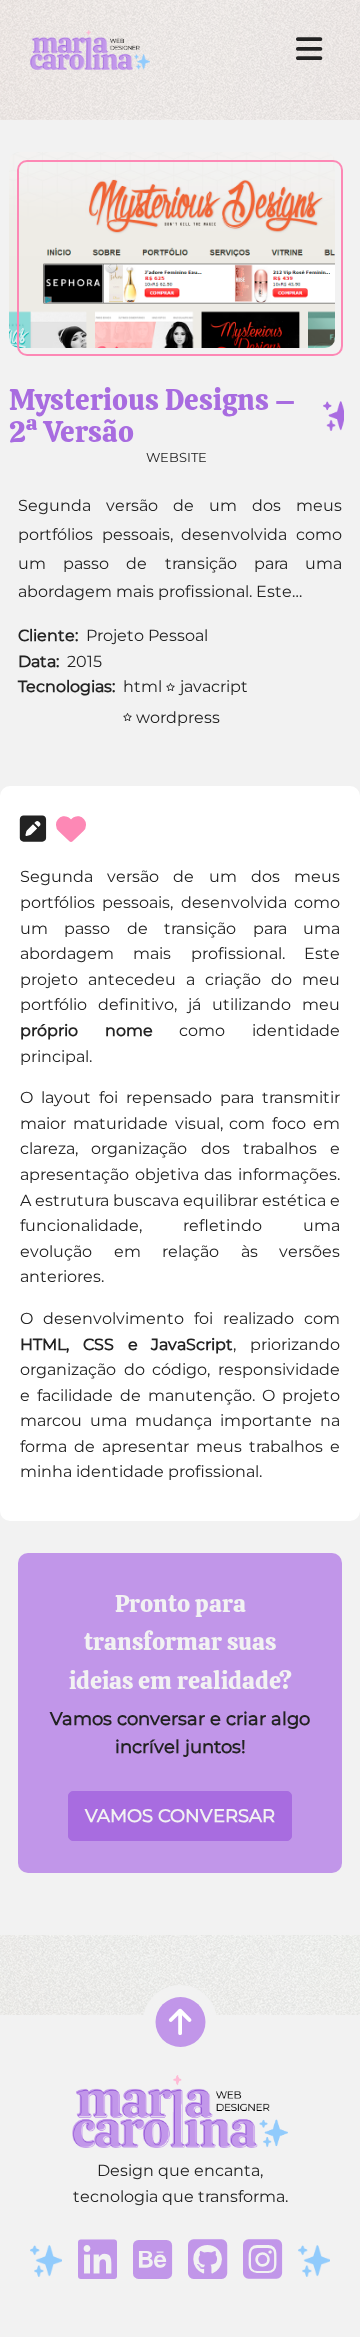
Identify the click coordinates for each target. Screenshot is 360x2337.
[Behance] (152, 2261)
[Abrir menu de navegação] (309, 50)
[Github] (207, 2261)
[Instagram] (262, 2261)
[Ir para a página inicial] (90, 50)
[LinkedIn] (97, 2261)
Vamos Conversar (180, 1815)
